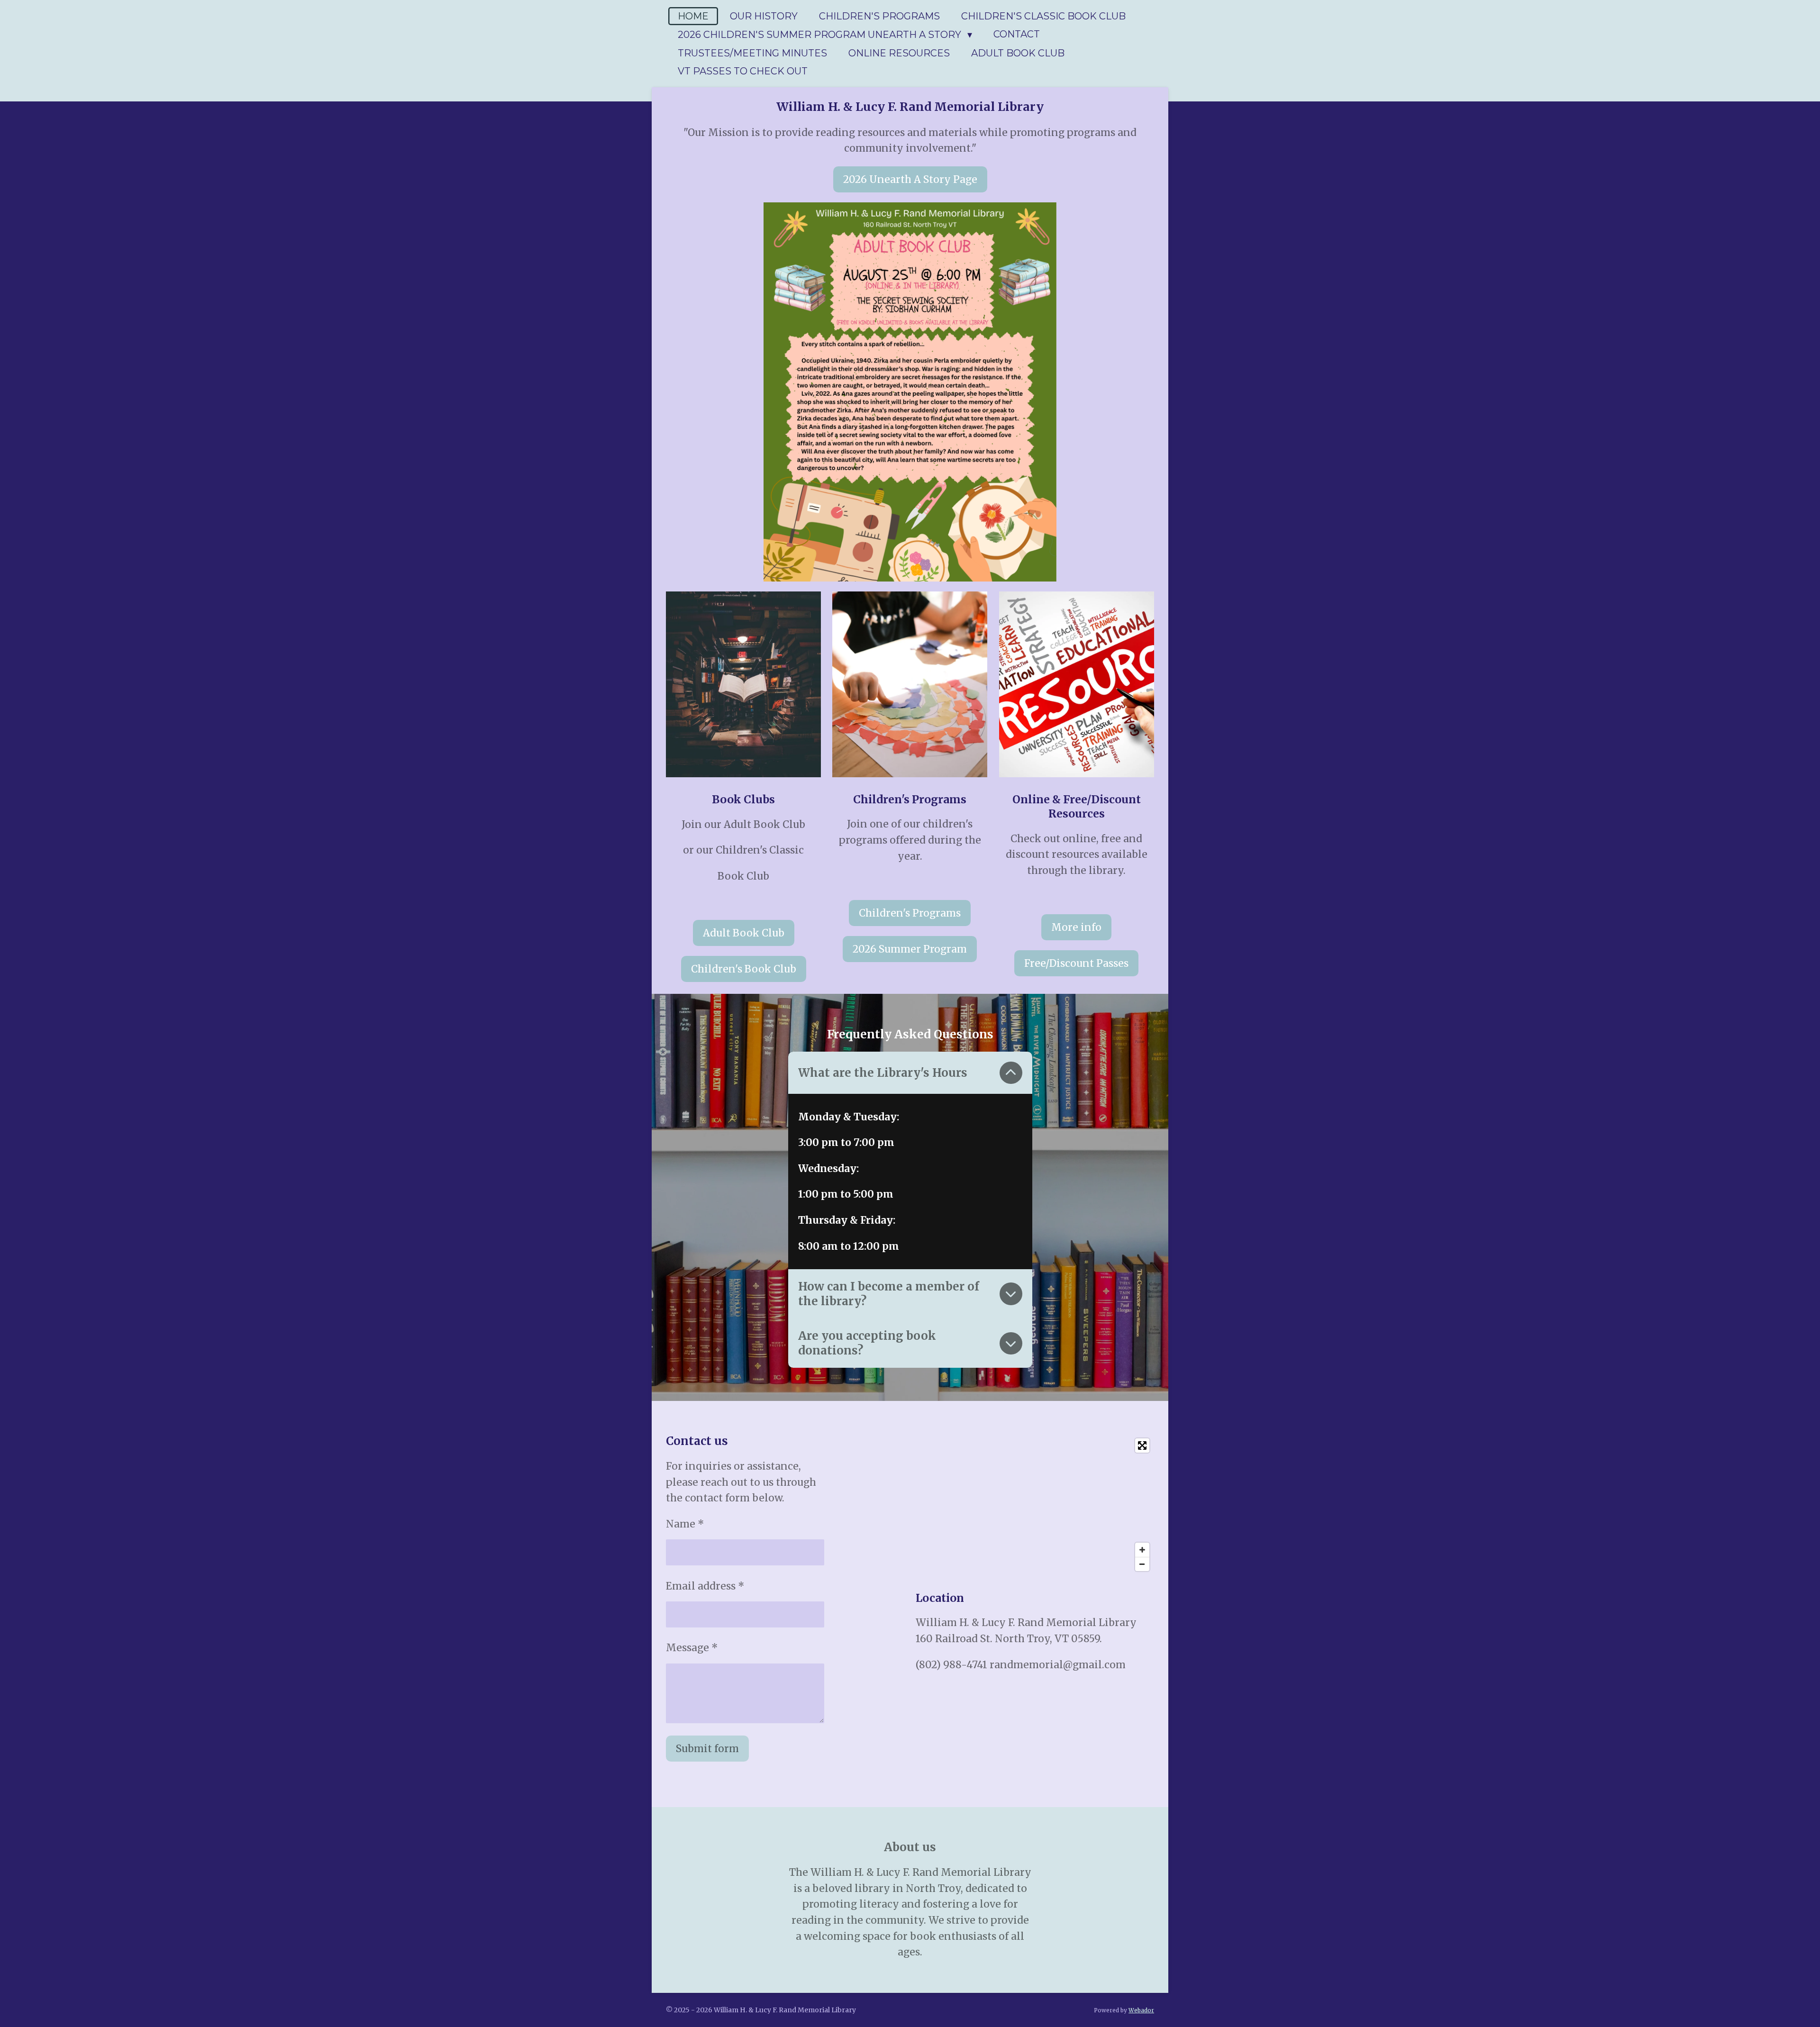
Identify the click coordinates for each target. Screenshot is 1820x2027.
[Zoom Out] (1142, 1564)
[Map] (1035, 1505)
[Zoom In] (1142, 1550)
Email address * (705, 1586)
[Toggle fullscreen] (1142, 1445)
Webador (1141, 2010)
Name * (685, 1524)
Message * (692, 1648)
